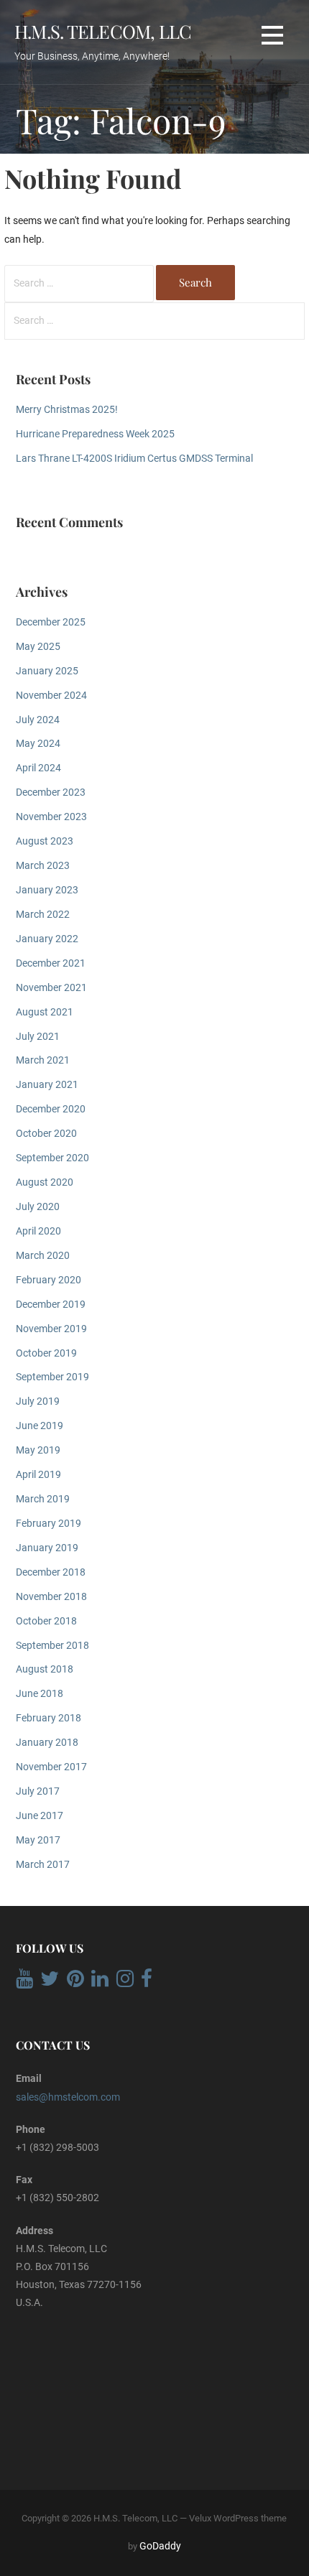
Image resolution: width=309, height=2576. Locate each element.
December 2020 (51, 1109)
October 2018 (46, 1621)
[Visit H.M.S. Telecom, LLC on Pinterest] (75, 1982)
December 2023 (51, 792)
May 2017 (38, 1840)
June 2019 (40, 1426)
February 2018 (49, 1718)
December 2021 (51, 963)
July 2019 (38, 1401)
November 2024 (51, 696)
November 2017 (51, 1767)
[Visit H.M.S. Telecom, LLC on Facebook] (147, 1982)
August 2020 (45, 1182)
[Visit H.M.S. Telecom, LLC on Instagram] (125, 1982)
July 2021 (38, 1037)
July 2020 (38, 1207)
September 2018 (52, 1646)
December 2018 (51, 1572)
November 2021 (51, 988)
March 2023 (43, 866)
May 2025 (38, 647)
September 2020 (52, 1158)
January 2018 (47, 1743)
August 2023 (45, 841)
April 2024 (38, 768)
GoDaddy (160, 2546)
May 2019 (38, 1450)
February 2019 (49, 1524)
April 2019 (38, 1475)
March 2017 (43, 1865)
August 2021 (45, 1012)
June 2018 (40, 1694)
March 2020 (43, 1256)
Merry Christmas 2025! (67, 410)
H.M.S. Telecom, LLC (103, 31)
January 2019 (47, 1548)
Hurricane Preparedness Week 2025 (95, 434)
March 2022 (43, 915)
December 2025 (51, 622)
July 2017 (38, 1791)
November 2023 (51, 817)
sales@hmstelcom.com (68, 2097)
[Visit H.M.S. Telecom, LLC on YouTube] (24, 1982)
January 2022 (47, 939)
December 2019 (51, 1305)
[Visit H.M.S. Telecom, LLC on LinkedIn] (100, 1982)
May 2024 (38, 744)
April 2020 (38, 1231)
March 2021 (43, 1060)
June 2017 (40, 1816)
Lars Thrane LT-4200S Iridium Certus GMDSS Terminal (134, 459)
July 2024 (38, 720)
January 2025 (47, 671)
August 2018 (45, 1669)
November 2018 (51, 1597)
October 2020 (46, 1134)
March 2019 (43, 1499)
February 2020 (49, 1280)
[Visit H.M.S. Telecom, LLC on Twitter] (50, 1982)
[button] (272, 36)
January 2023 (47, 890)
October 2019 (46, 1353)
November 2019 (51, 1329)
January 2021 (47, 1085)
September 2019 (52, 1377)
